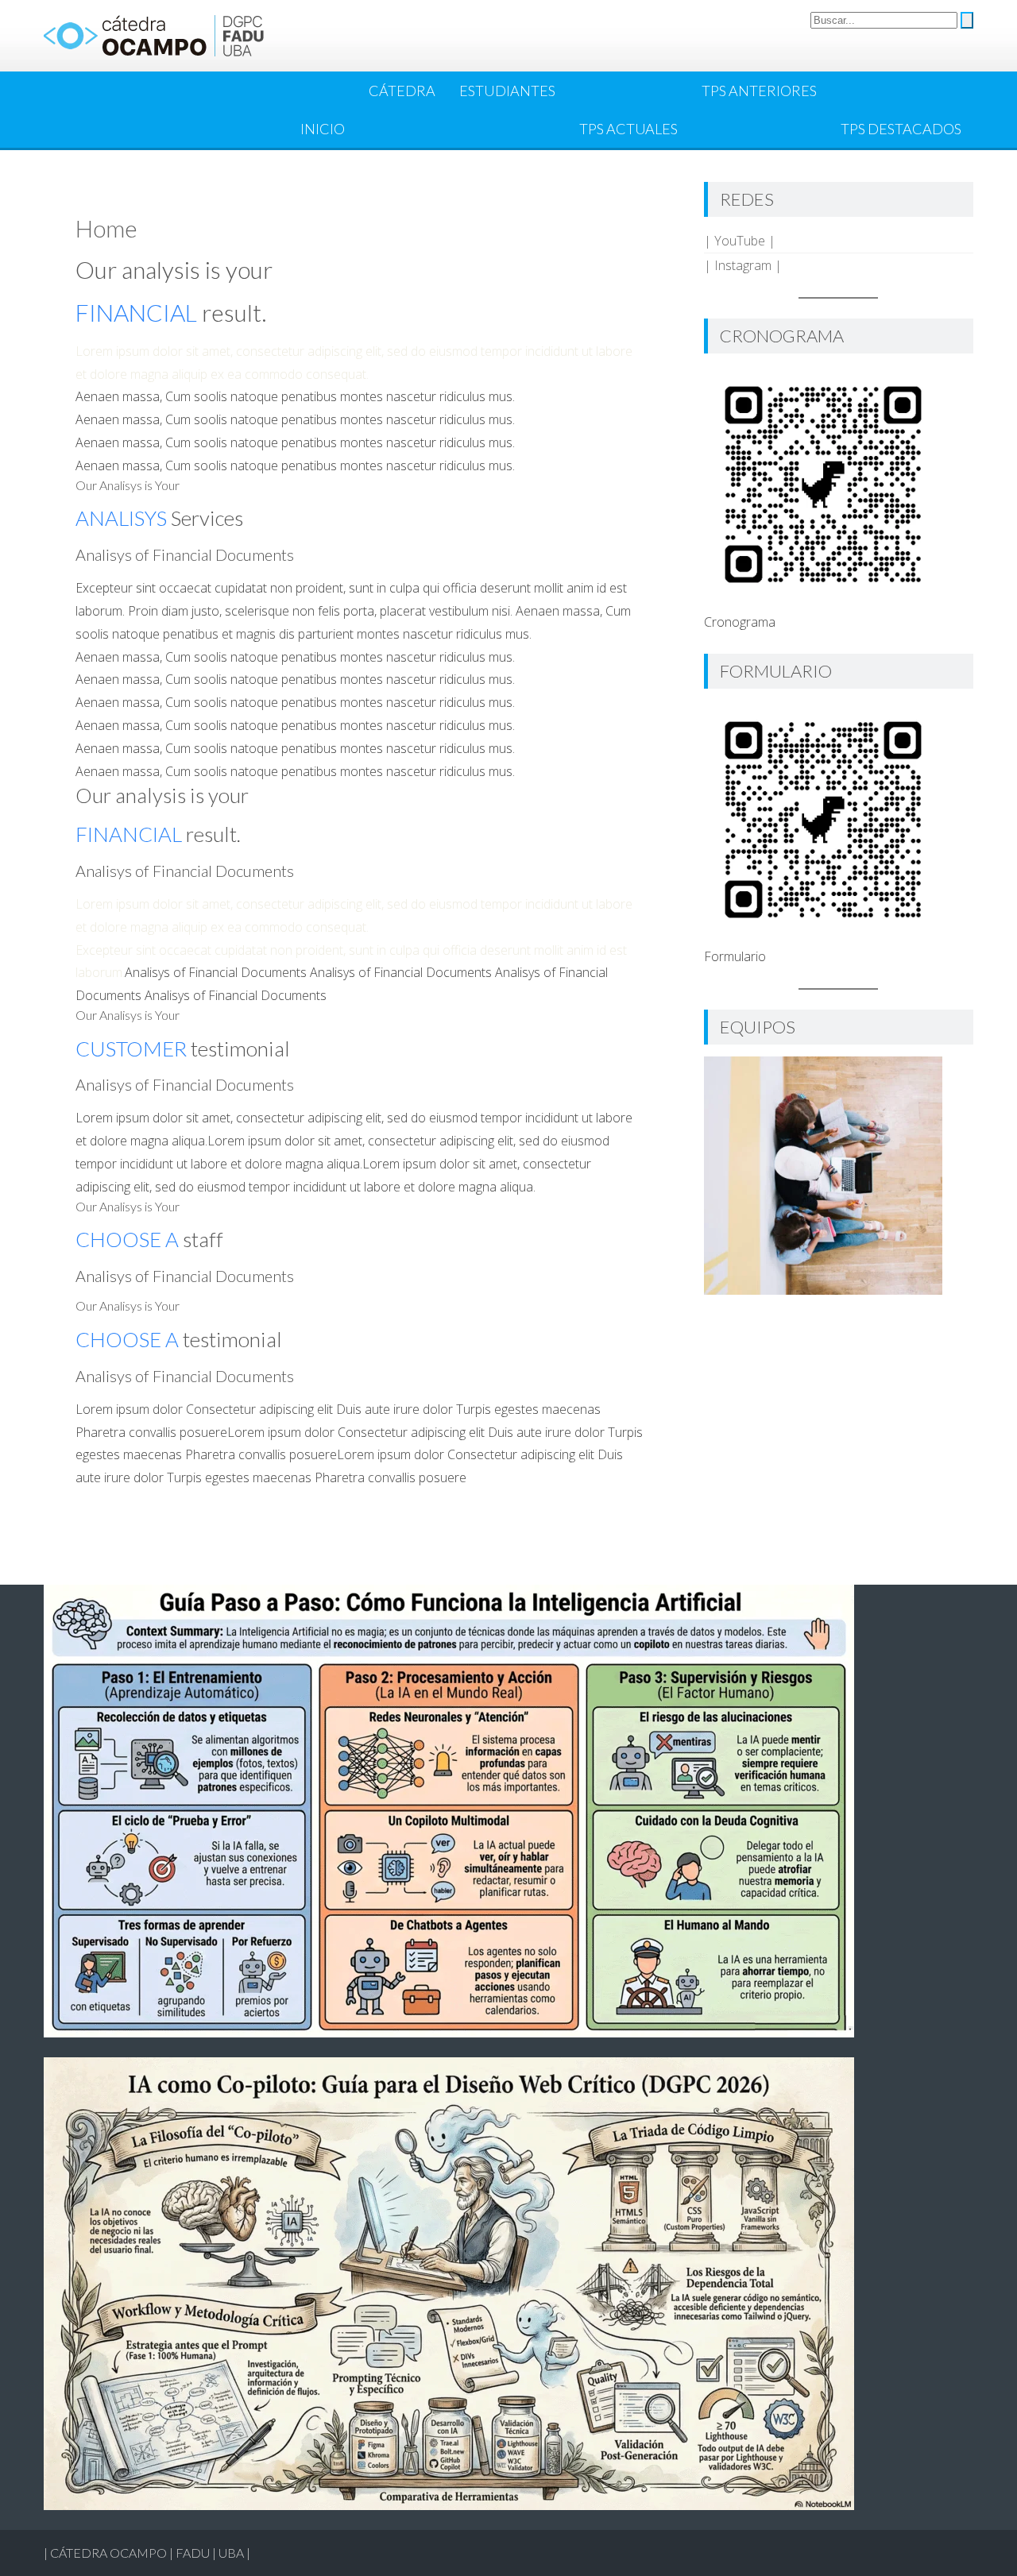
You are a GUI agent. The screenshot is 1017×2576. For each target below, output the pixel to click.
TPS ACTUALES (628, 129)
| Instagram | (743, 265)
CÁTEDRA (402, 91)
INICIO (323, 129)
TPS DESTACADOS (901, 129)
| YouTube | (740, 241)
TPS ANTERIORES (759, 91)
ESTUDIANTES (507, 91)
